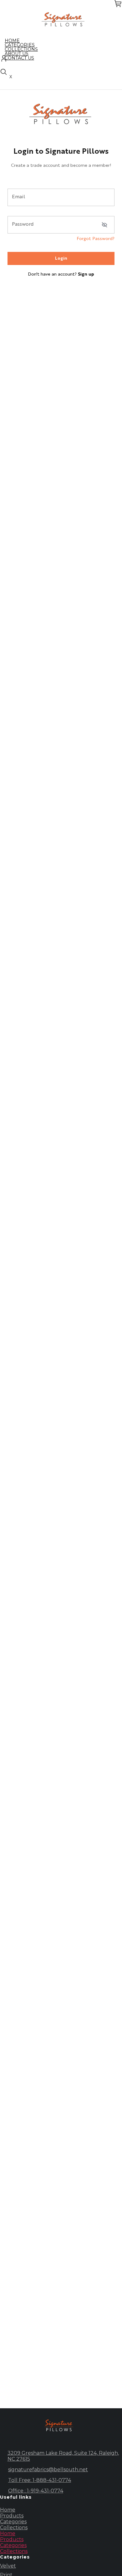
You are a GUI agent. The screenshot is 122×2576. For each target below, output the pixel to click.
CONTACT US (19, 58)
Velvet (8, 2566)
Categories (13, 2522)
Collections (14, 2528)
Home (8, 2510)
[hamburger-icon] (115, 41)
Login (61, 258)
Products (12, 2516)
